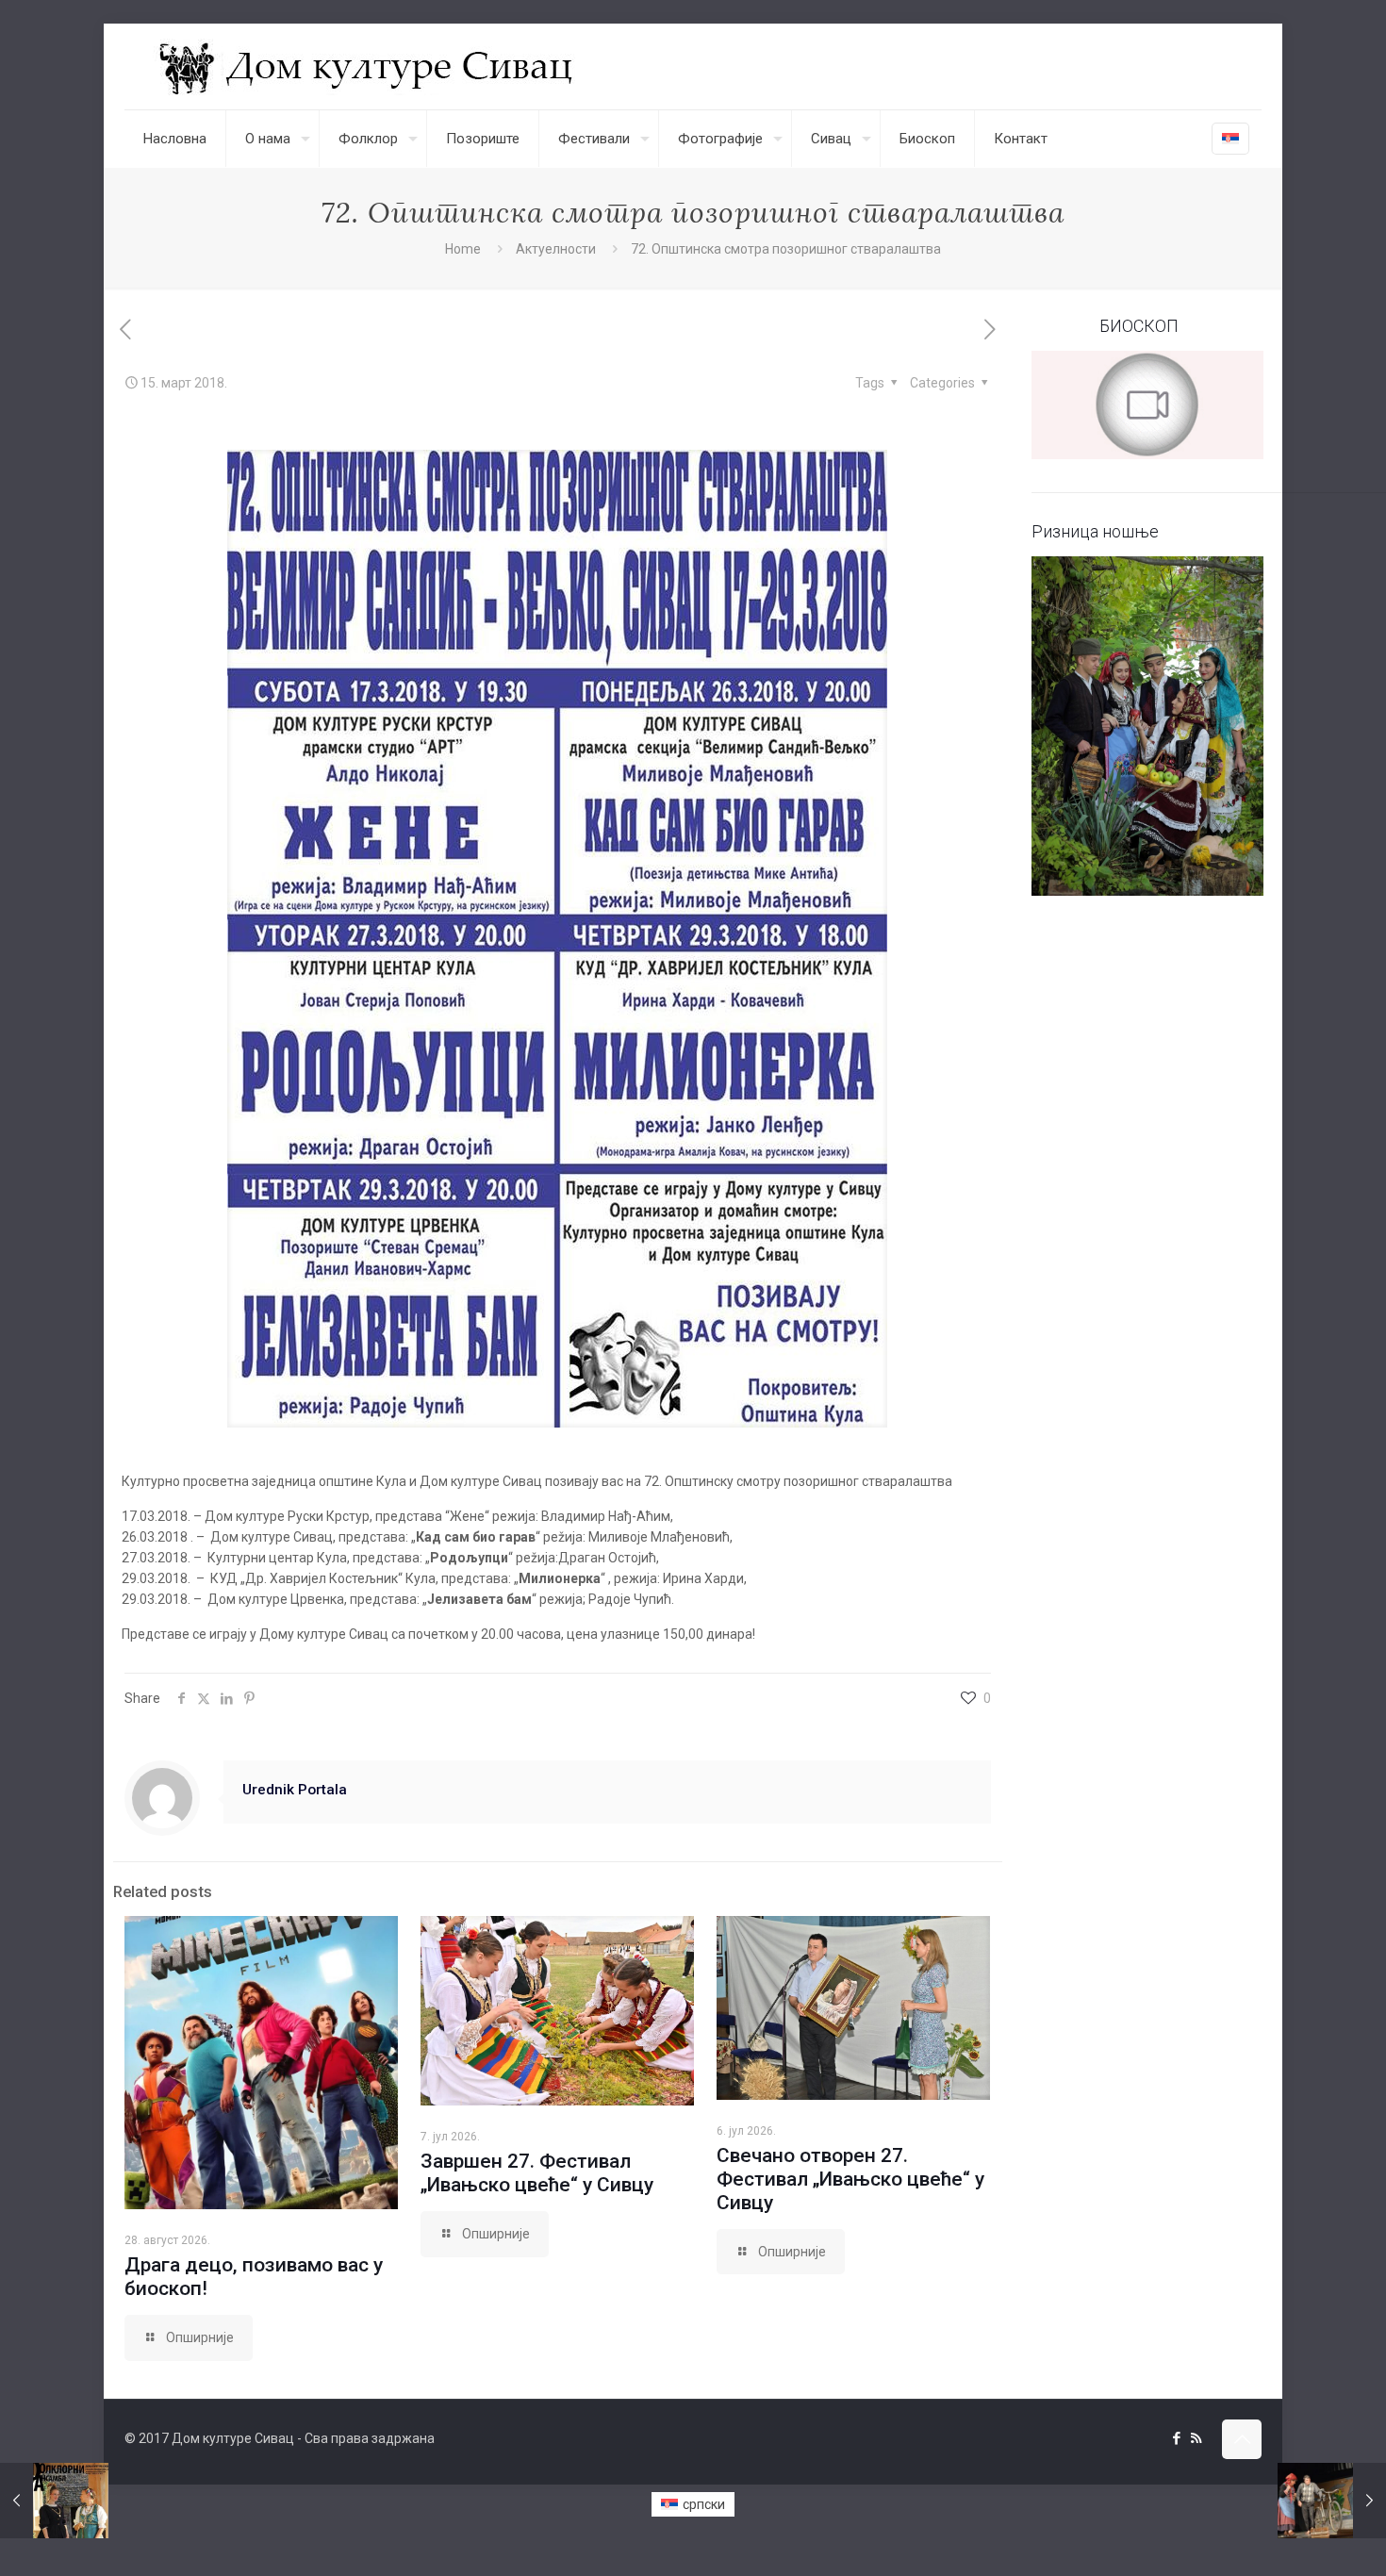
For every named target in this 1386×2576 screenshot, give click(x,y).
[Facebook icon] (1176, 2438)
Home (463, 249)
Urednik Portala (295, 1790)
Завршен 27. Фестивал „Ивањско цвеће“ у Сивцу (537, 2173)
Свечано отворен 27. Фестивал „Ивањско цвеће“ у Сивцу (850, 2179)
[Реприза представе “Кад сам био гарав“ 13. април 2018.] (1332, 2501)
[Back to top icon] (1242, 2439)
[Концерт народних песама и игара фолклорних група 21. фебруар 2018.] (54, 2501)
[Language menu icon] (1230, 139)
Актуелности (556, 249)
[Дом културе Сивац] (368, 66)
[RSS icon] (1196, 2438)
